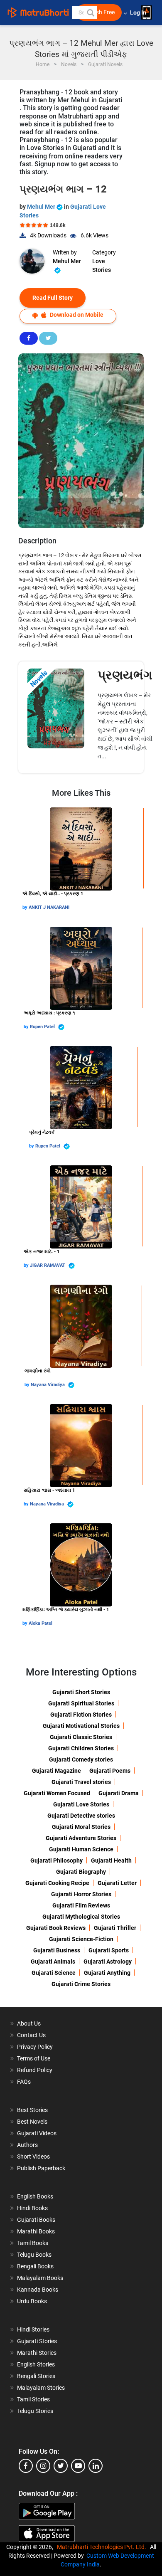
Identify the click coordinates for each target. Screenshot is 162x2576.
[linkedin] (96, 2466)
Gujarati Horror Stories (81, 1894)
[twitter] (61, 2466)
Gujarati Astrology (108, 1962)
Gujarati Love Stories (81, 1804)
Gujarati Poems (110, 1771)
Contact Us (31, 2035)
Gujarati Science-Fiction (81, 1939)
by (26, 907)
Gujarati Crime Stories (81, 1984)
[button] (90, 12)
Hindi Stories (33, 2329)
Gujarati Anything (107, 1973)
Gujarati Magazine (56, 1771)
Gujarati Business (57, 1950)
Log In (139, 13)
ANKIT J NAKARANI (49, 907)
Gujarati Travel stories (81, 1782)
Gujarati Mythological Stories (81, 1917)
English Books (35, 2196)
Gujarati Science (54, 1973)
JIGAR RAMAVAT (48, 1265)
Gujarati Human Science (81, 1849)
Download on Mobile (76, 315)
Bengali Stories (36, 2376)
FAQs (24, 2082)
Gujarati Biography (81, 1872)
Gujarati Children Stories (81, 1748)
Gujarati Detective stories (81, 1816)
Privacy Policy (35, 2047)
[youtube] (78, 2466)
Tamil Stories (33, 2399)
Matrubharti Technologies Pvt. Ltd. (103, 2547)
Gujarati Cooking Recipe (57, 1883)
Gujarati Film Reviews (81, 1905)
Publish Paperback (41, 2168)
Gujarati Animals (53, 1962)
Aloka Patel (40, 1623)
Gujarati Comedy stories (81, 1759)
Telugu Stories (35, 2411)
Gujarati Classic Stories (81, 1737)
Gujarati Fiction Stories (81, 1715)
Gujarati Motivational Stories (81, 1726)
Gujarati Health (111, 1860)
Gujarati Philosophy (56, 1860)
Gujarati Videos (37, 2133)
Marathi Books (36, 2231)
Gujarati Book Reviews (56, 1928)
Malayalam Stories (41, 2388)
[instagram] (43, 2466)
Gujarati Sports (109, 1950)
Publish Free (99, 12)
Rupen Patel (43, 1027)
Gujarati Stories (37, 2341)
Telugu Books (34, 2255)
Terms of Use (34, 2058)
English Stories (36, 2364)
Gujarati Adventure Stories (81, 1838)
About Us (29, 2023)
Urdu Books (32, 2301)
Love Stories (102, 265)
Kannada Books (38, 2290)
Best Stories (32, 2110)
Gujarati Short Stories (81, 1692)
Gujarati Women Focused (57, 1793)
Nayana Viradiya (48, 1385)
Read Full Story (53, 298)
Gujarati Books (36, 2220)
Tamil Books (33, 2243)
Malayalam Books (40, 2278)
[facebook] (26, 2466)
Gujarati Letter (117, 1883)
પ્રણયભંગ (125, 675)
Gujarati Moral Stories (81, 1827)
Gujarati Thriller (115, 1928)
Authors (27, 2145)
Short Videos (33, 2157)
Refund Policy (35, 2070)
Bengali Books (35, 2266)
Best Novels (32, 2122)
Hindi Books (32, 2208)
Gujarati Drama (119, 1793)
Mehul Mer (42, 207)
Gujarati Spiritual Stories (81, 1703)
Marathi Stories (37, 2353)
